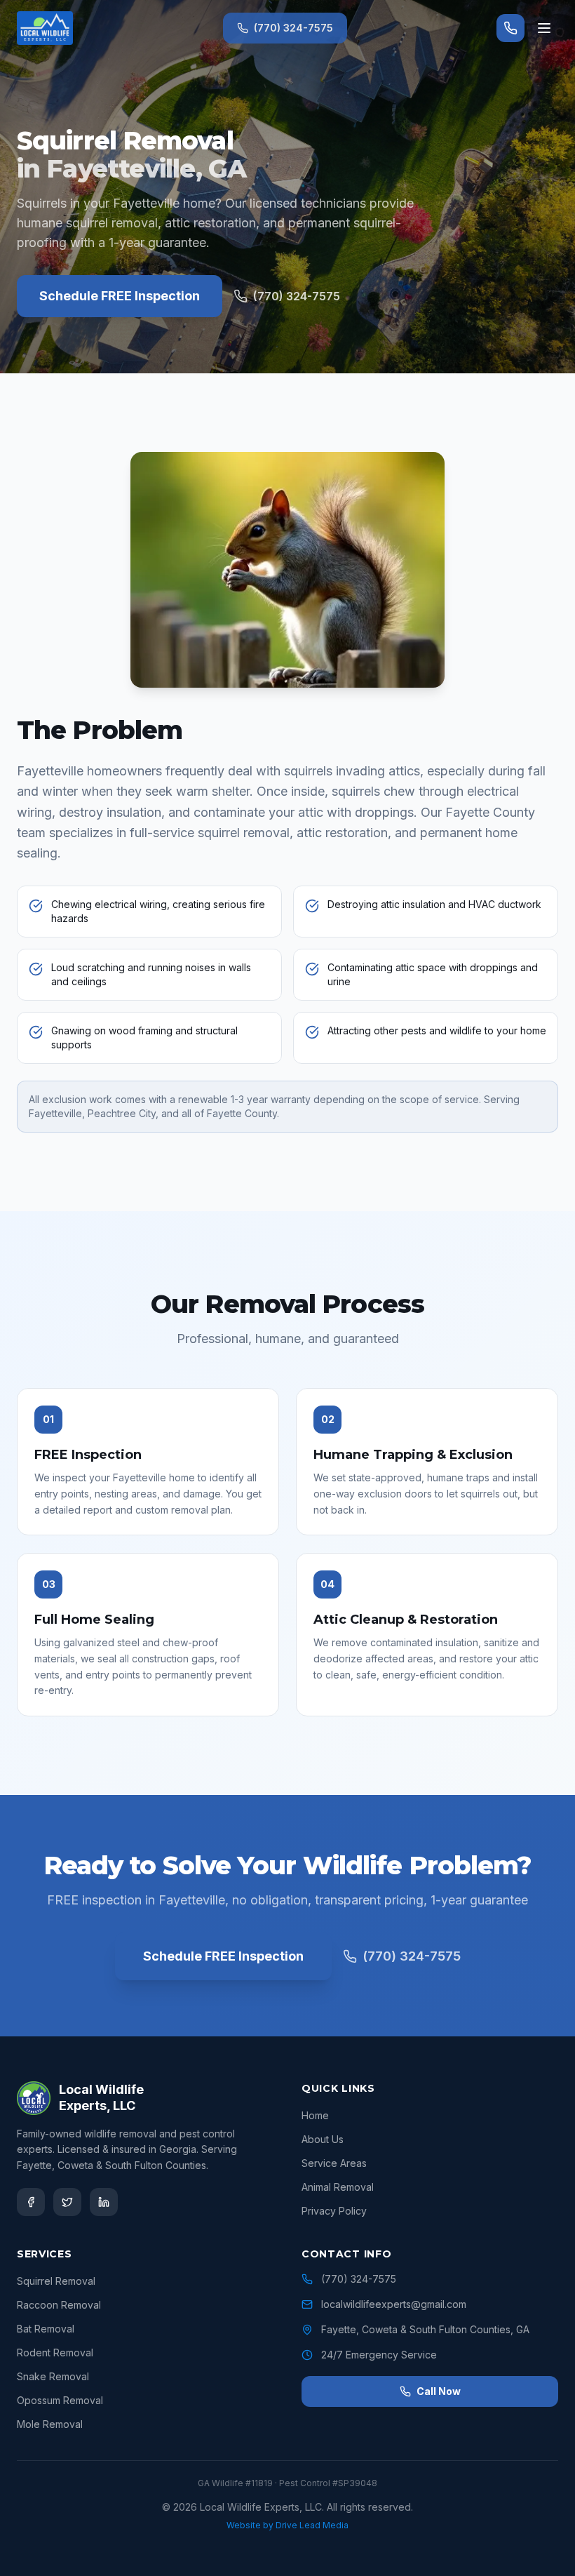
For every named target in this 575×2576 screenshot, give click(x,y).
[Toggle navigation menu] (544, 28)
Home (315, 2115)
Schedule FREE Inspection (120, 296)
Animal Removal (338, 2187)
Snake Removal (53, 2376)
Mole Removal (50, 2424)
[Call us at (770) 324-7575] (510, 28)
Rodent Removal (55, 2353)
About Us (323, 2139)
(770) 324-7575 (293, 28)
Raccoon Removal (59, 2305)
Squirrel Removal (56, 2281)
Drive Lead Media (312, 2525)
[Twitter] (67, 2202)
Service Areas (334, 2163)
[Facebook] (31, 2202)
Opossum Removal (60, 2400)
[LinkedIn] (104, 2202)
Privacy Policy (334, 2211)
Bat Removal (46, 2329)
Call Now (439, 2391)
